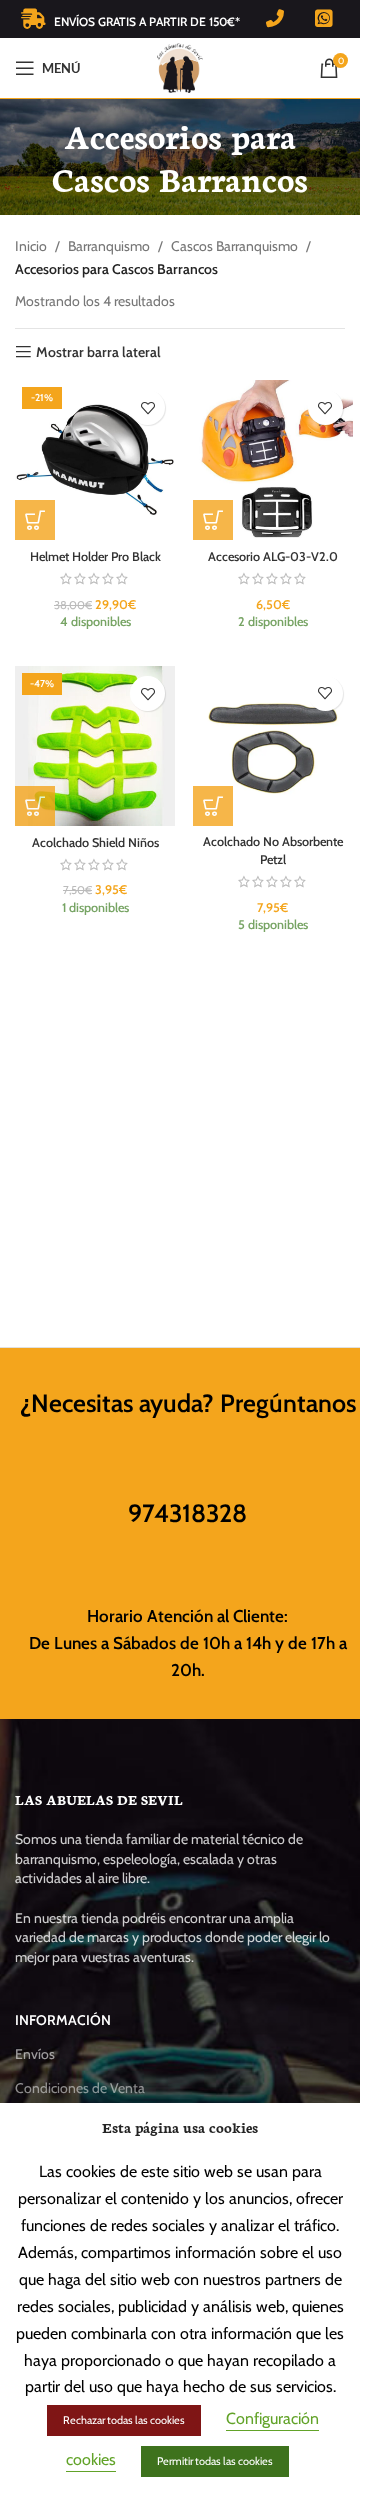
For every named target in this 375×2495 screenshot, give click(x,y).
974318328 (187, 1513)
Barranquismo (109, 246)
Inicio (31, 246)
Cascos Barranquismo (234, 246)
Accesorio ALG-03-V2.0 (273, 556)
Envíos (35, 2054)
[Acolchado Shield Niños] (95, 746)
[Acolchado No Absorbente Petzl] (273, 746)
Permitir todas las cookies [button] (215, 2461)
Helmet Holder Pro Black (95, 556)
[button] (35, 520)
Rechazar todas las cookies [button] (124, 2420)
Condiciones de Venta (80, 2088)
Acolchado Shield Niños (95, 842)
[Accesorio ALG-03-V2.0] (273, 460)
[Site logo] (180, 66)
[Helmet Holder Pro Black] (95, 460)
